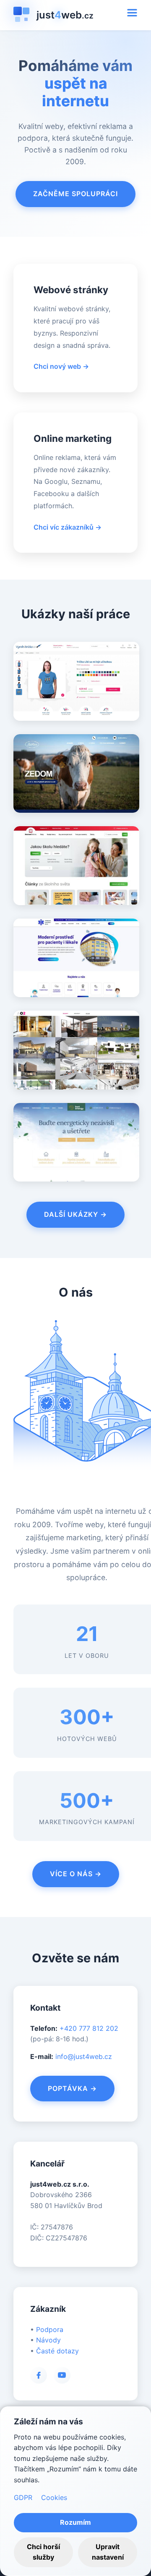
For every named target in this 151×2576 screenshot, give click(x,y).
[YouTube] (62, 2375)
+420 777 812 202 (89, 2028)
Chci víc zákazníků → (68, 527)
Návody (48, 2340)
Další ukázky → (75, 1214)
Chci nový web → (61, 366)
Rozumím (75, 2522)
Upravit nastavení (108, 2552)
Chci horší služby (43, 2552)
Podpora (50, 2329)
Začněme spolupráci (75, 194)
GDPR (23, 2497)
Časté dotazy (57, 2351)
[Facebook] (39, 2375)
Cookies (54, 2497)
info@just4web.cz (84, 2056)
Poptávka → (72, 2088)
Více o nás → (76, 1874)
